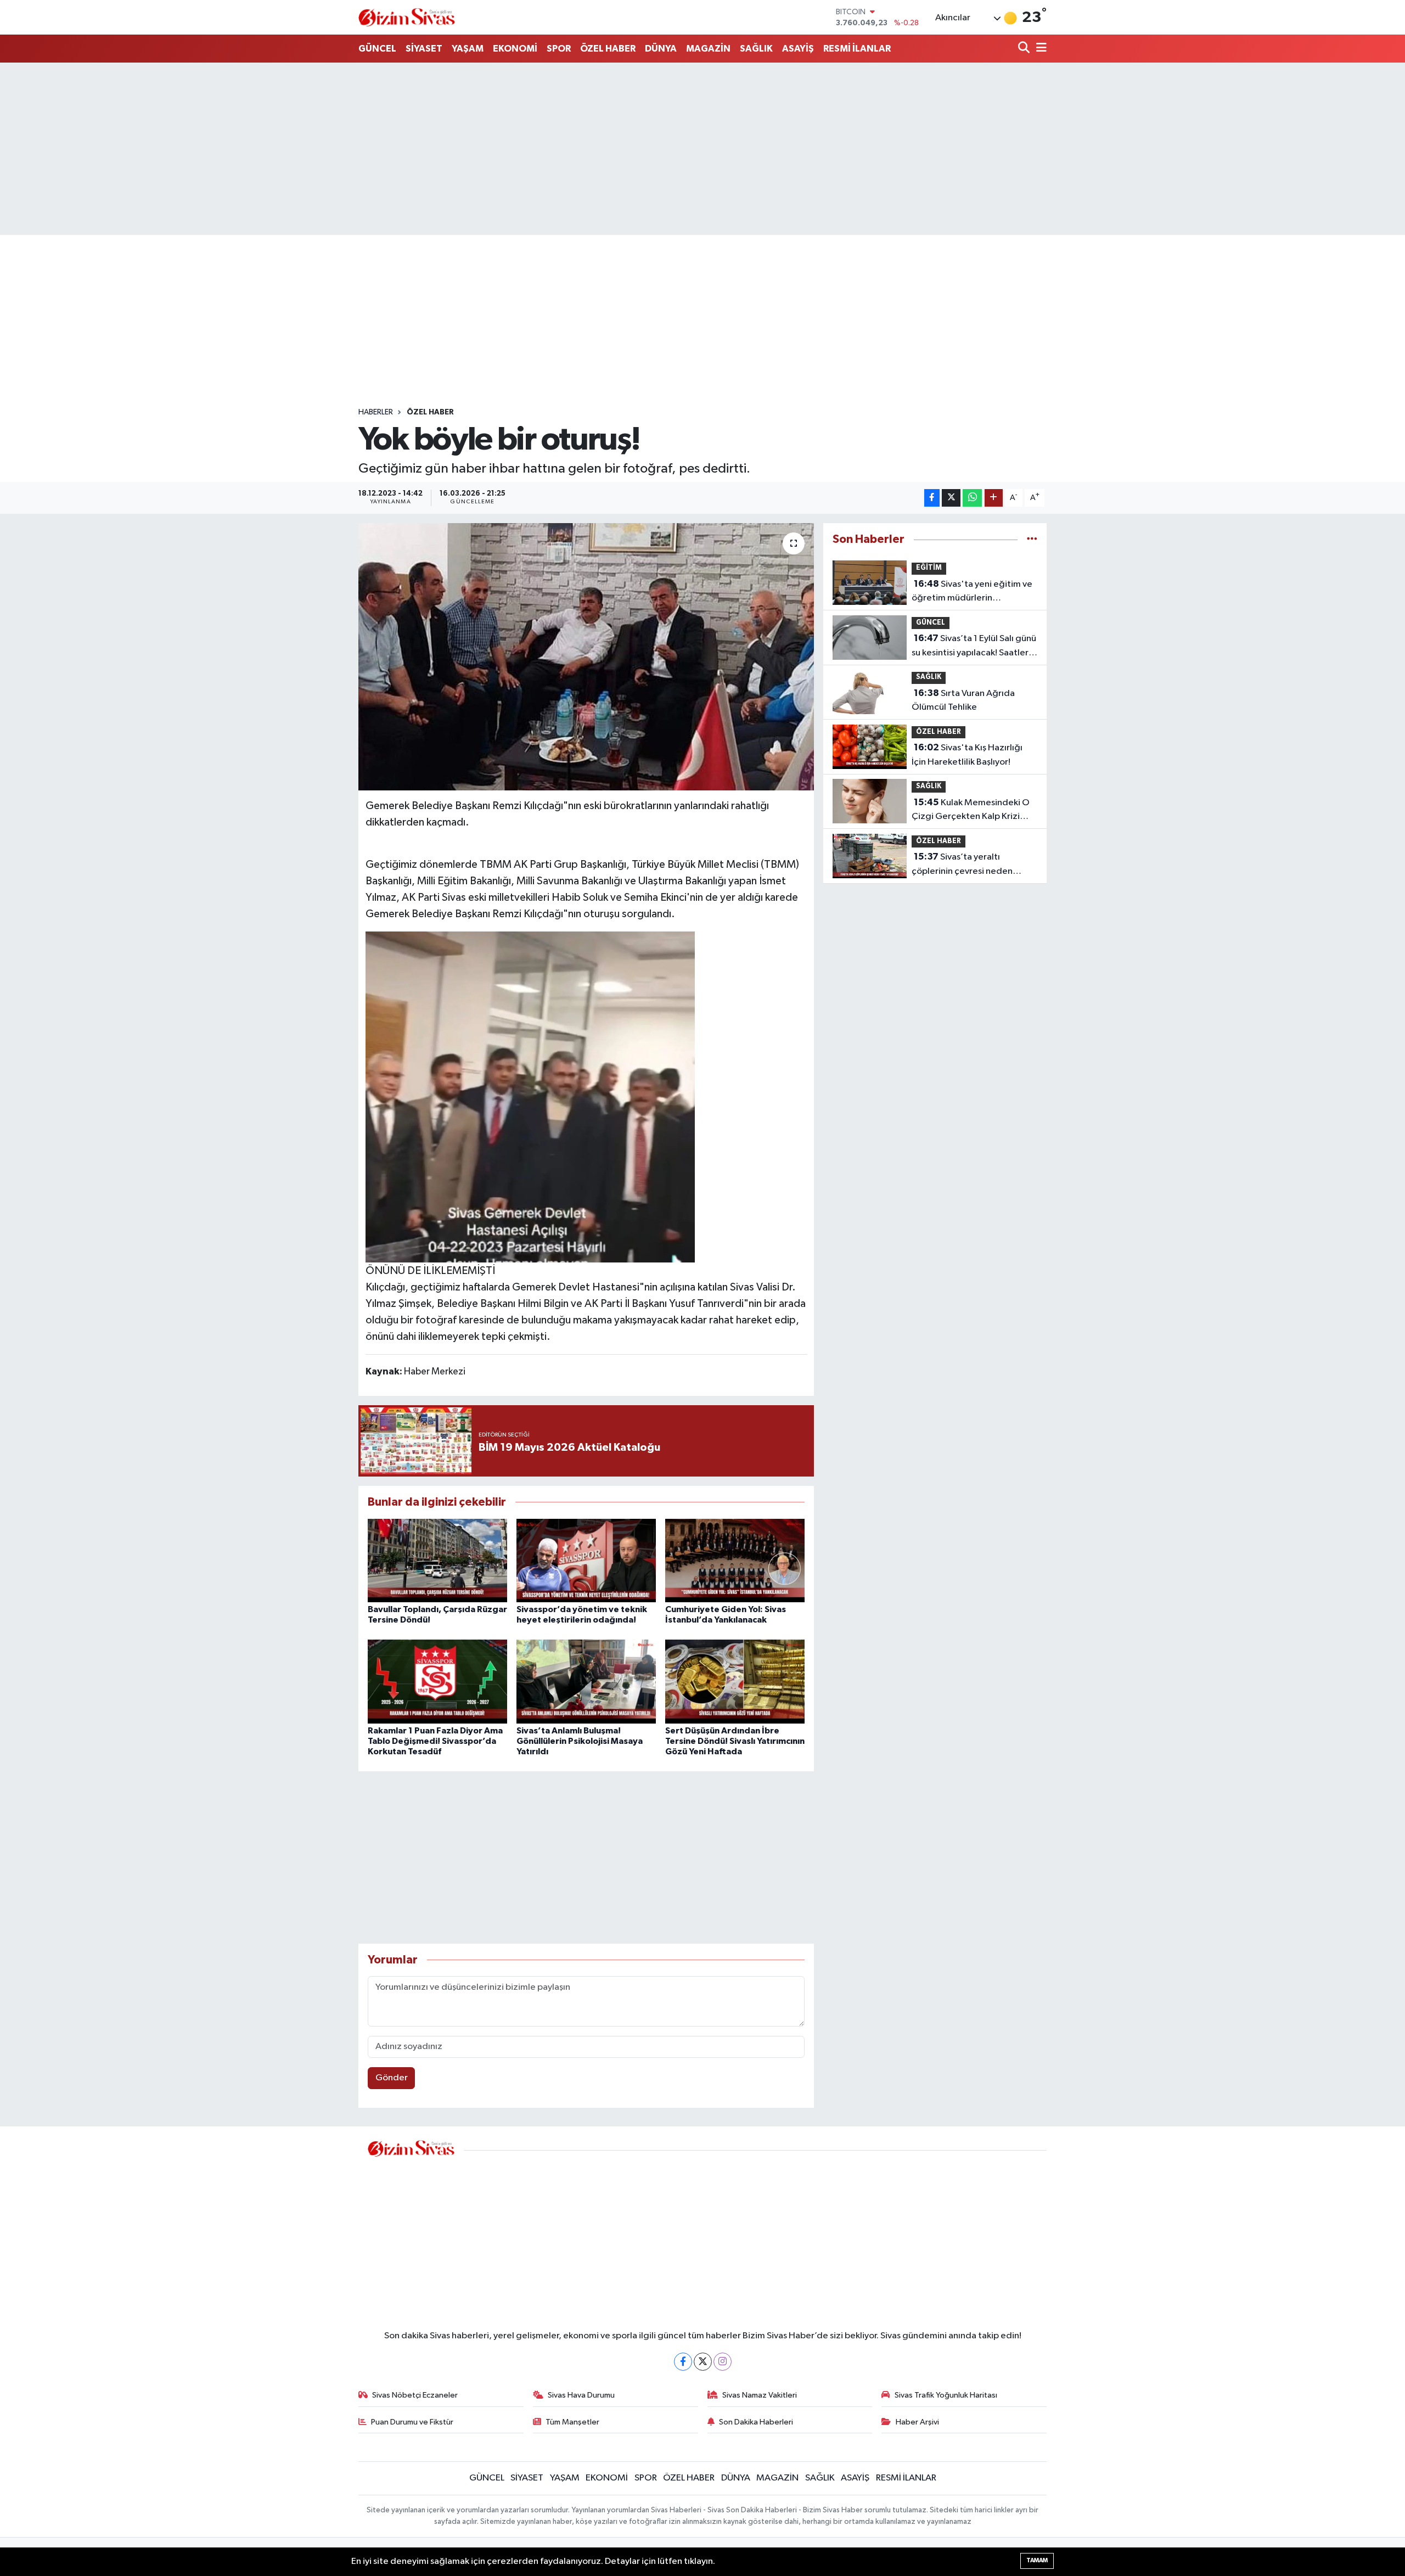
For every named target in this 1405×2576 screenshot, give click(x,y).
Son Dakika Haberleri (756, 2422)
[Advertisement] (702, 149)
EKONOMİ (515, 49)
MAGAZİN (708, 49)
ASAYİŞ (798, 49)
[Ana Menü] (1039, 49)
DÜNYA (661, 49)
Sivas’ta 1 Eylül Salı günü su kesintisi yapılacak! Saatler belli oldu (974, 647)
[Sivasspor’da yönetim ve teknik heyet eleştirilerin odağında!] (586, 1560)
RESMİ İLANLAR (857, 49)
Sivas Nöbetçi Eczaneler (415, 2395)
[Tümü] (1032, 539)
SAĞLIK (756, 49)
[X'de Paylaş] (951, 498)
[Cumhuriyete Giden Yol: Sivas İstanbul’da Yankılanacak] (735, 1560)
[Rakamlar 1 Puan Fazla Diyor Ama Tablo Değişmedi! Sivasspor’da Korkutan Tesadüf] (437, 1681)
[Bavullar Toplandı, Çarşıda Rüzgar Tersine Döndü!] (437, 1560)
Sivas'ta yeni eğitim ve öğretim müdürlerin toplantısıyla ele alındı (972, 592)
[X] (703, 2362)
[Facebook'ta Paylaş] (932, 498)
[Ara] (1025, 49)
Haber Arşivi (917, 2422)
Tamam (1037, 2560)
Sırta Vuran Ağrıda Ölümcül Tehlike (963, 700)
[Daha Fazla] (994, 498)
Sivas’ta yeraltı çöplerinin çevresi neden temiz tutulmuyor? (962, 865)
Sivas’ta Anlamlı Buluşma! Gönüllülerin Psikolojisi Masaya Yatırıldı (580, 1741)
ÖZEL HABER (608, 49)
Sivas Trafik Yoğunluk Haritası (946, 2395)
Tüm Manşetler (572, 2422)
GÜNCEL (377, 49)
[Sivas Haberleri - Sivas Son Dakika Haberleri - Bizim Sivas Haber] (407, 17)
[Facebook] (683, 2362)
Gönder (392, 2078)
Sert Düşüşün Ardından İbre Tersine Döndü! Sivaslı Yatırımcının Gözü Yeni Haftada (735, 1741)
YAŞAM (468, 49)
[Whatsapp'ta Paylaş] (972, 498)
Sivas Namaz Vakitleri (760, 2395)
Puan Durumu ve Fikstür (412, 2422)
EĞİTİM (929, 568)
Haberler (376, 412)
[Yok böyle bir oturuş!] (586, 657)
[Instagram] (723, 2362)
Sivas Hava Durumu (581, 2395)
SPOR (559, 49)
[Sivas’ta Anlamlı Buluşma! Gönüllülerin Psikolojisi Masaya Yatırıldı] (586, 1681)
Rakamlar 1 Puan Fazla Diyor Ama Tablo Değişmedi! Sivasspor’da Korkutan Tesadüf (435, 1741)
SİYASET (424, 49)
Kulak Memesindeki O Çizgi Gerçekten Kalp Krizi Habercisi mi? (971, 811)
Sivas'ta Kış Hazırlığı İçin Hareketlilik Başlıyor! (967, 755)
